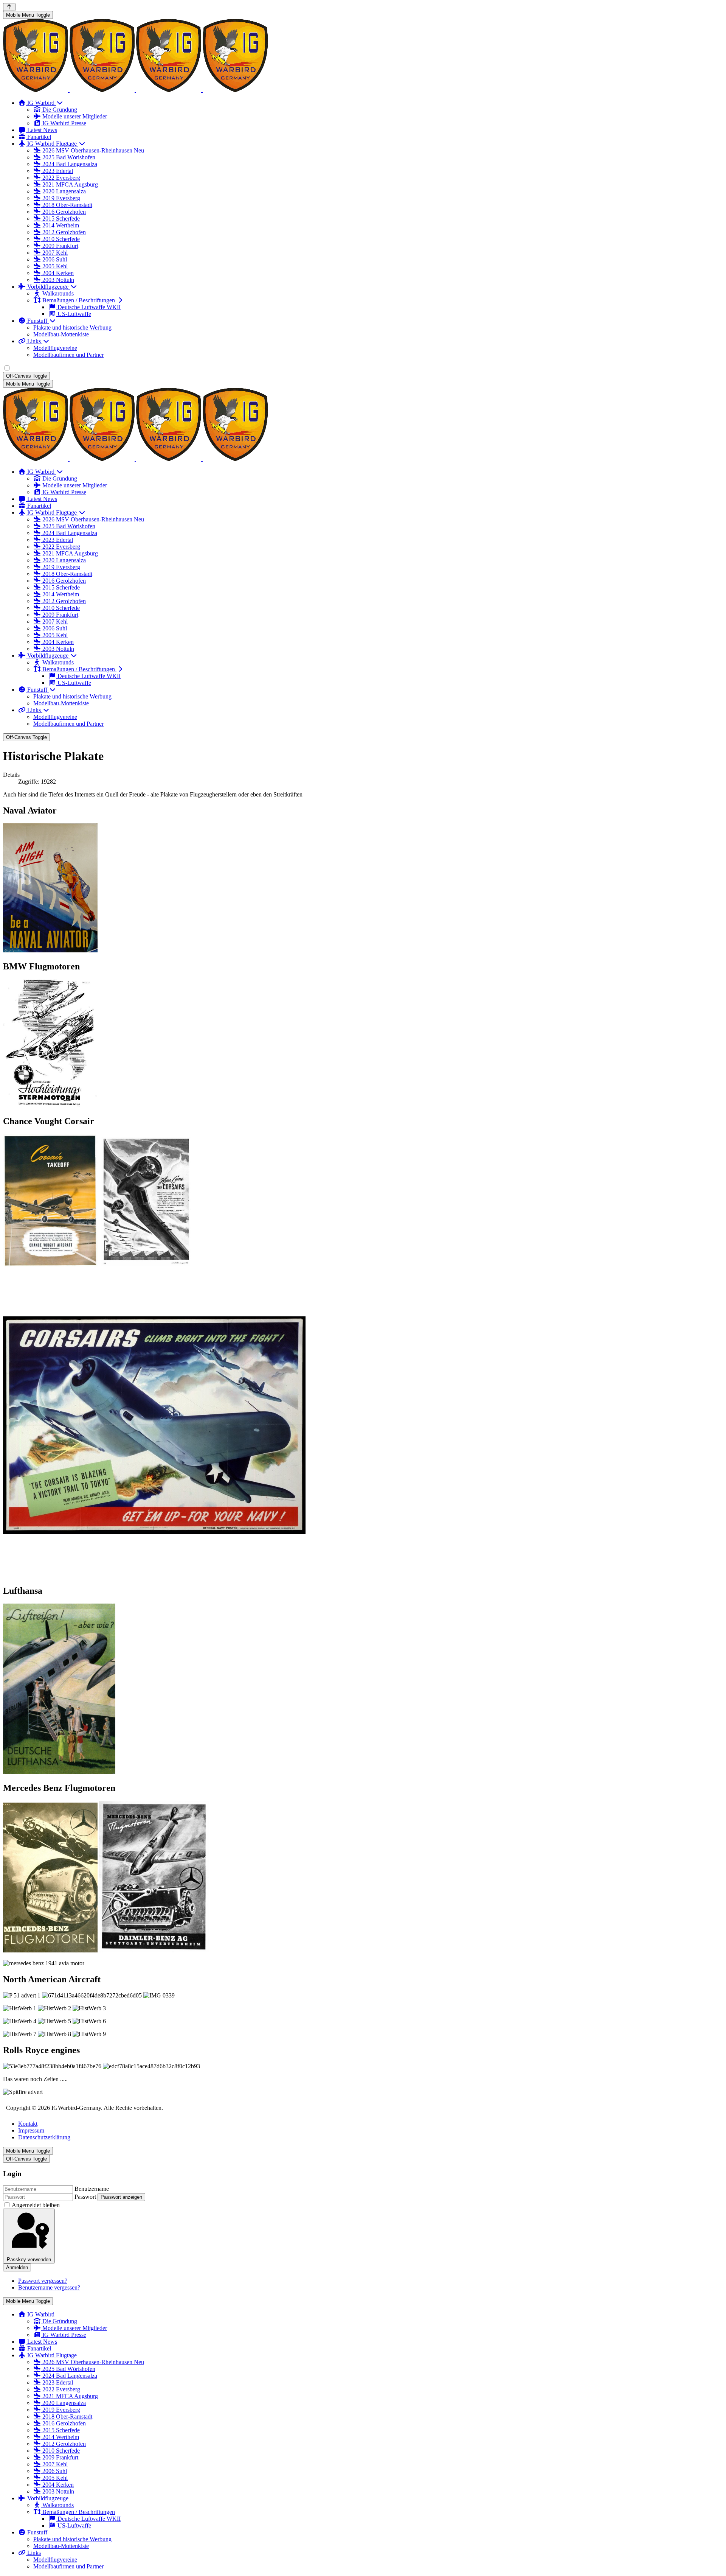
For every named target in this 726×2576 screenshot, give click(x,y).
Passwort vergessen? (43, 2281)
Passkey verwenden (29, 2259)
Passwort (85, 2197)
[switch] (7, 368)
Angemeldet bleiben (36, 2205)
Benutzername (92, 2189)
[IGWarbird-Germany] (135, 90)
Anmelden (17, 2267)
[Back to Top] (9, 7)
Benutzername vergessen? (49, 2287)
